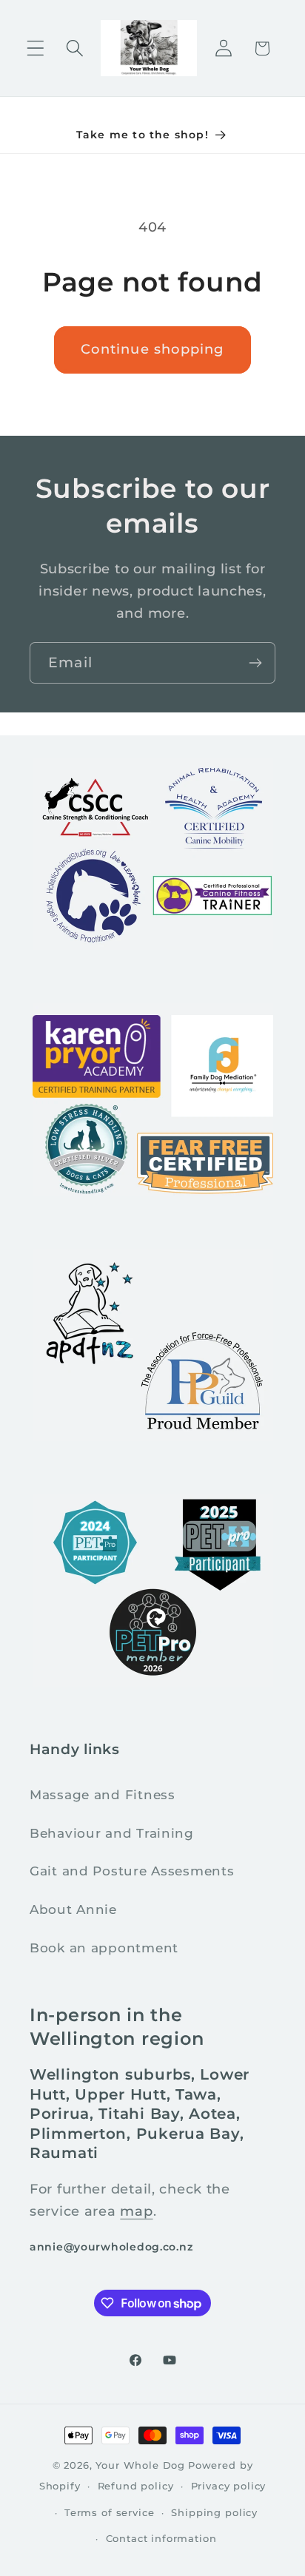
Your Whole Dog (140, 2465)
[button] (36, 48)
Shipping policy (214, 2512)
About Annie (73, 1909)
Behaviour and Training (112, 1833)
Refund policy (136, 2486)
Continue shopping (152, 349)
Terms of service (109, 2512)
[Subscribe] (255, 663)
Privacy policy (229, 2486)
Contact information (161, 2538)
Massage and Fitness (103, 1795)
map (136, 2211)
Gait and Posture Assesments (132, 1871)
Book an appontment (104, 1948)
